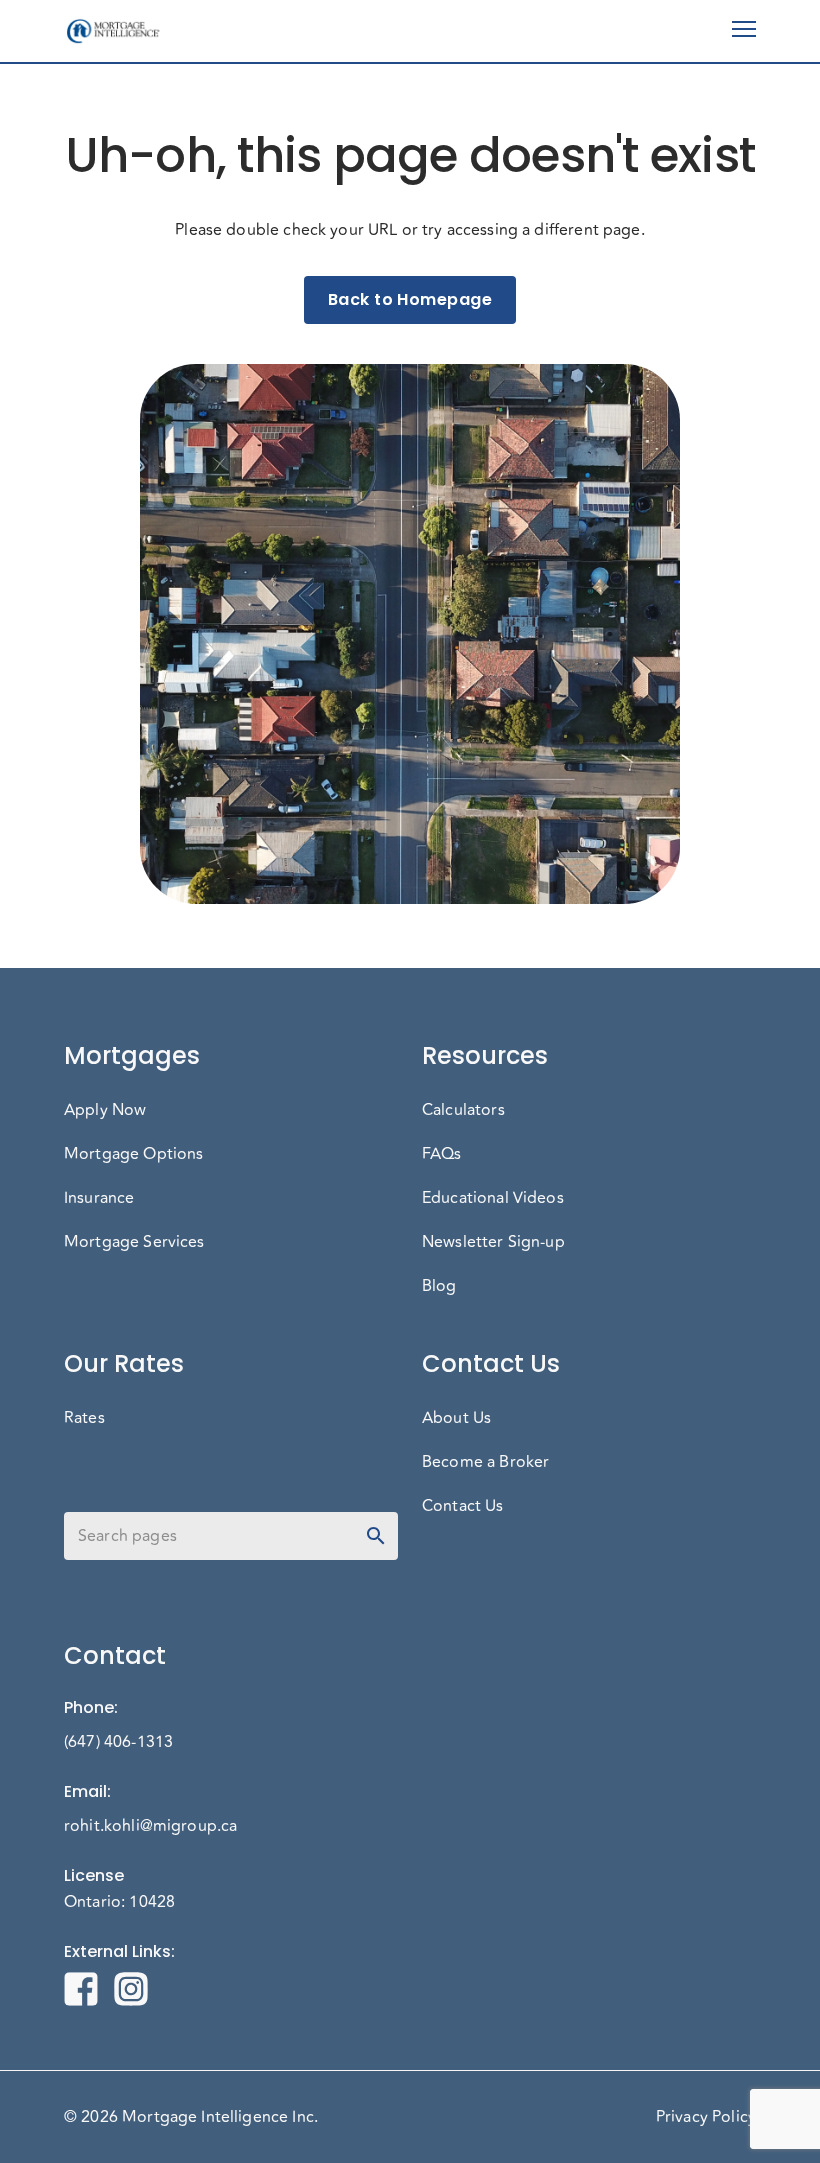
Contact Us (463, 1506)
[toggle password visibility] (376, 1536)
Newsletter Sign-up (493, 1242)
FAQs (442, 1154)
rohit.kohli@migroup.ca (150, 1826)
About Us (456, 1418)
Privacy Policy (706, 2117)
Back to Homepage (410, 299)
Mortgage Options (133, 1154)
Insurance (99, 1198)
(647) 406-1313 (118, 1742)
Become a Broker (485, 1462)
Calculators (463, 1110)
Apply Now (105, 1110)
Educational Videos (493, 1198)
